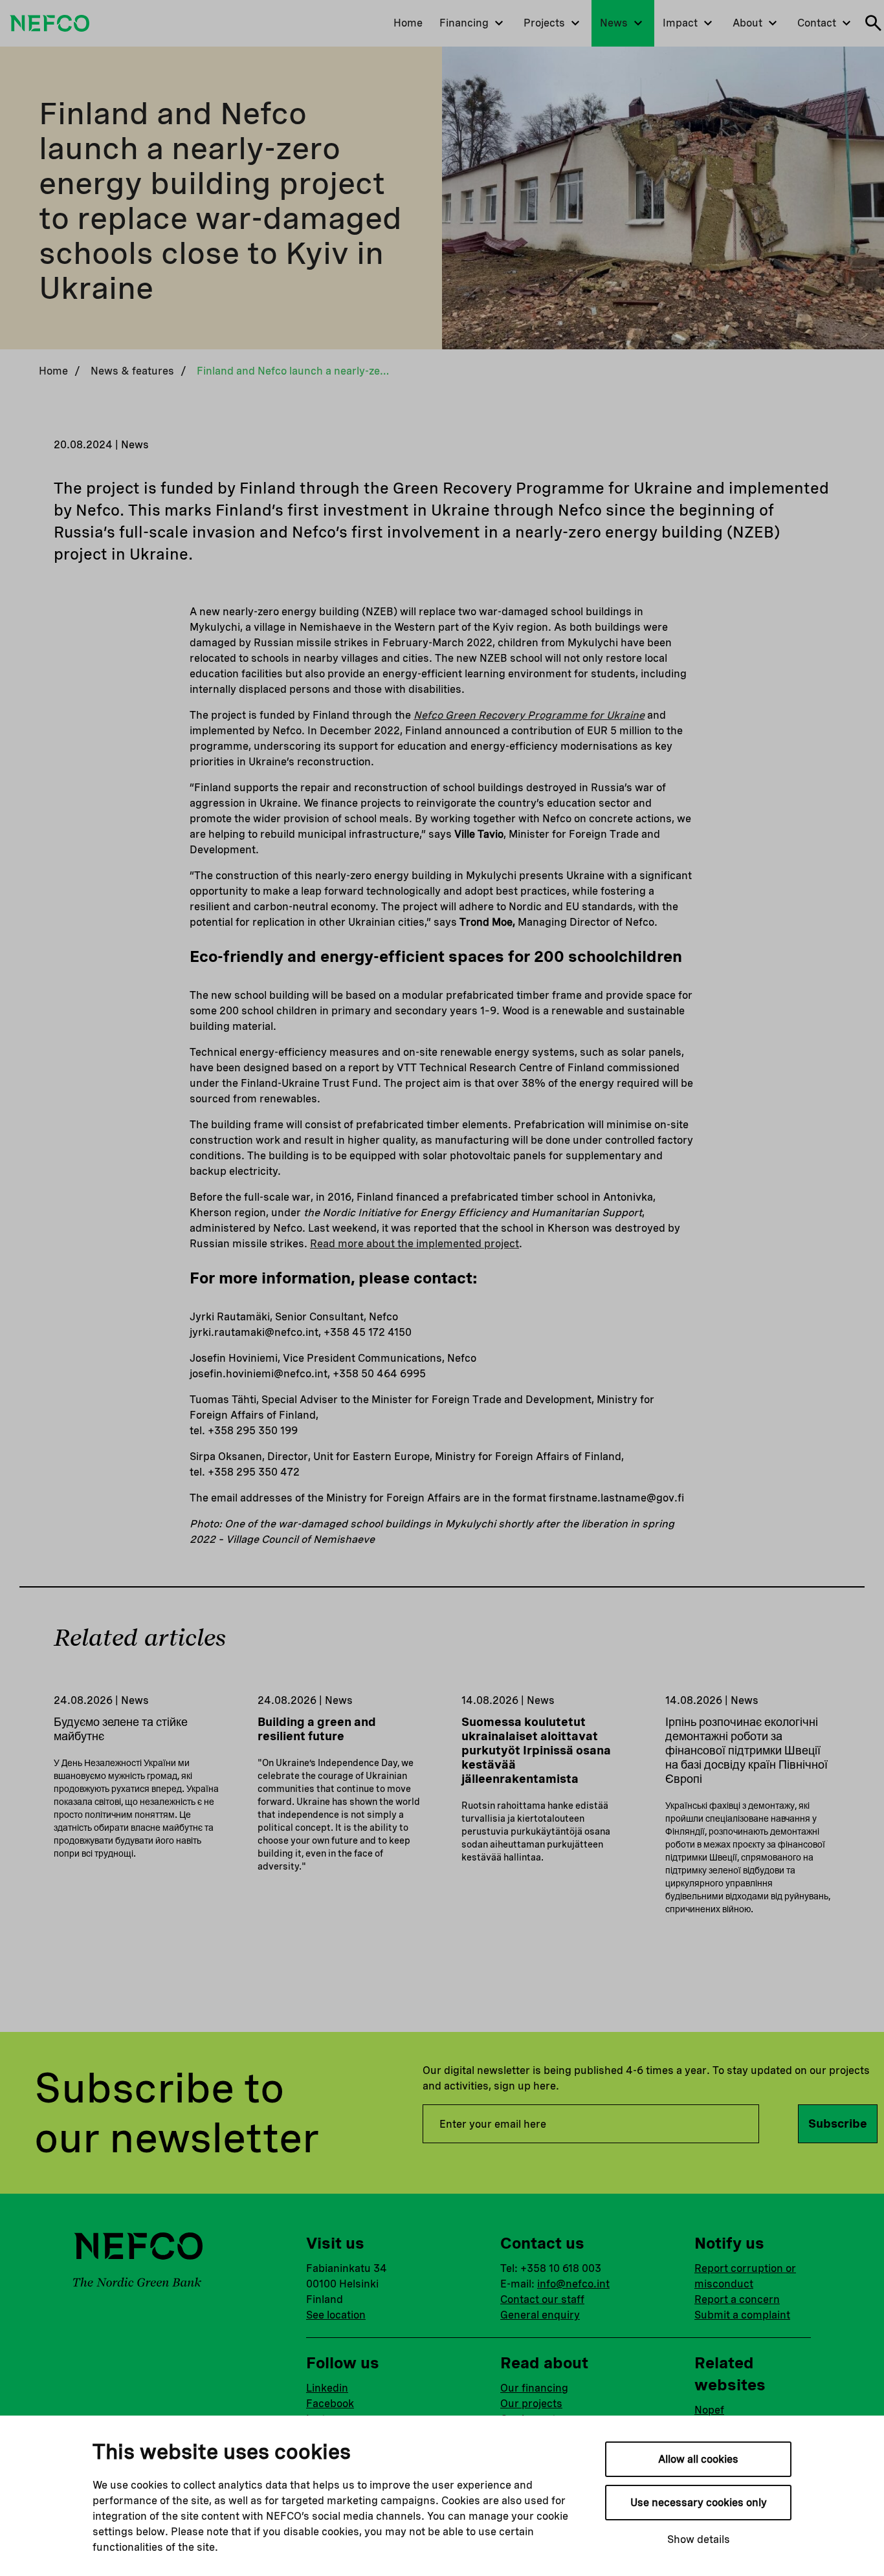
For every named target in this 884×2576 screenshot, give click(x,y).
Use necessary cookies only (699, 2503)
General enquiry (540, 2315)
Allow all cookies (698, 2459)
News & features (132, 371)
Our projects (531, 2404)
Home (53, 371)
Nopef (709, 2410)
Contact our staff (542, 2299)
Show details (699, 2539)
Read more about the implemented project (414, 1244)
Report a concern (737, 2299)
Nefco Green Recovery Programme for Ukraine (529, 715)
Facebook (330, 2404)
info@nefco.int (573, 2284)
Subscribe (838, 2123)
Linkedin (327, 2388)
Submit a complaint (742, 2315)
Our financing (534, 2388)
